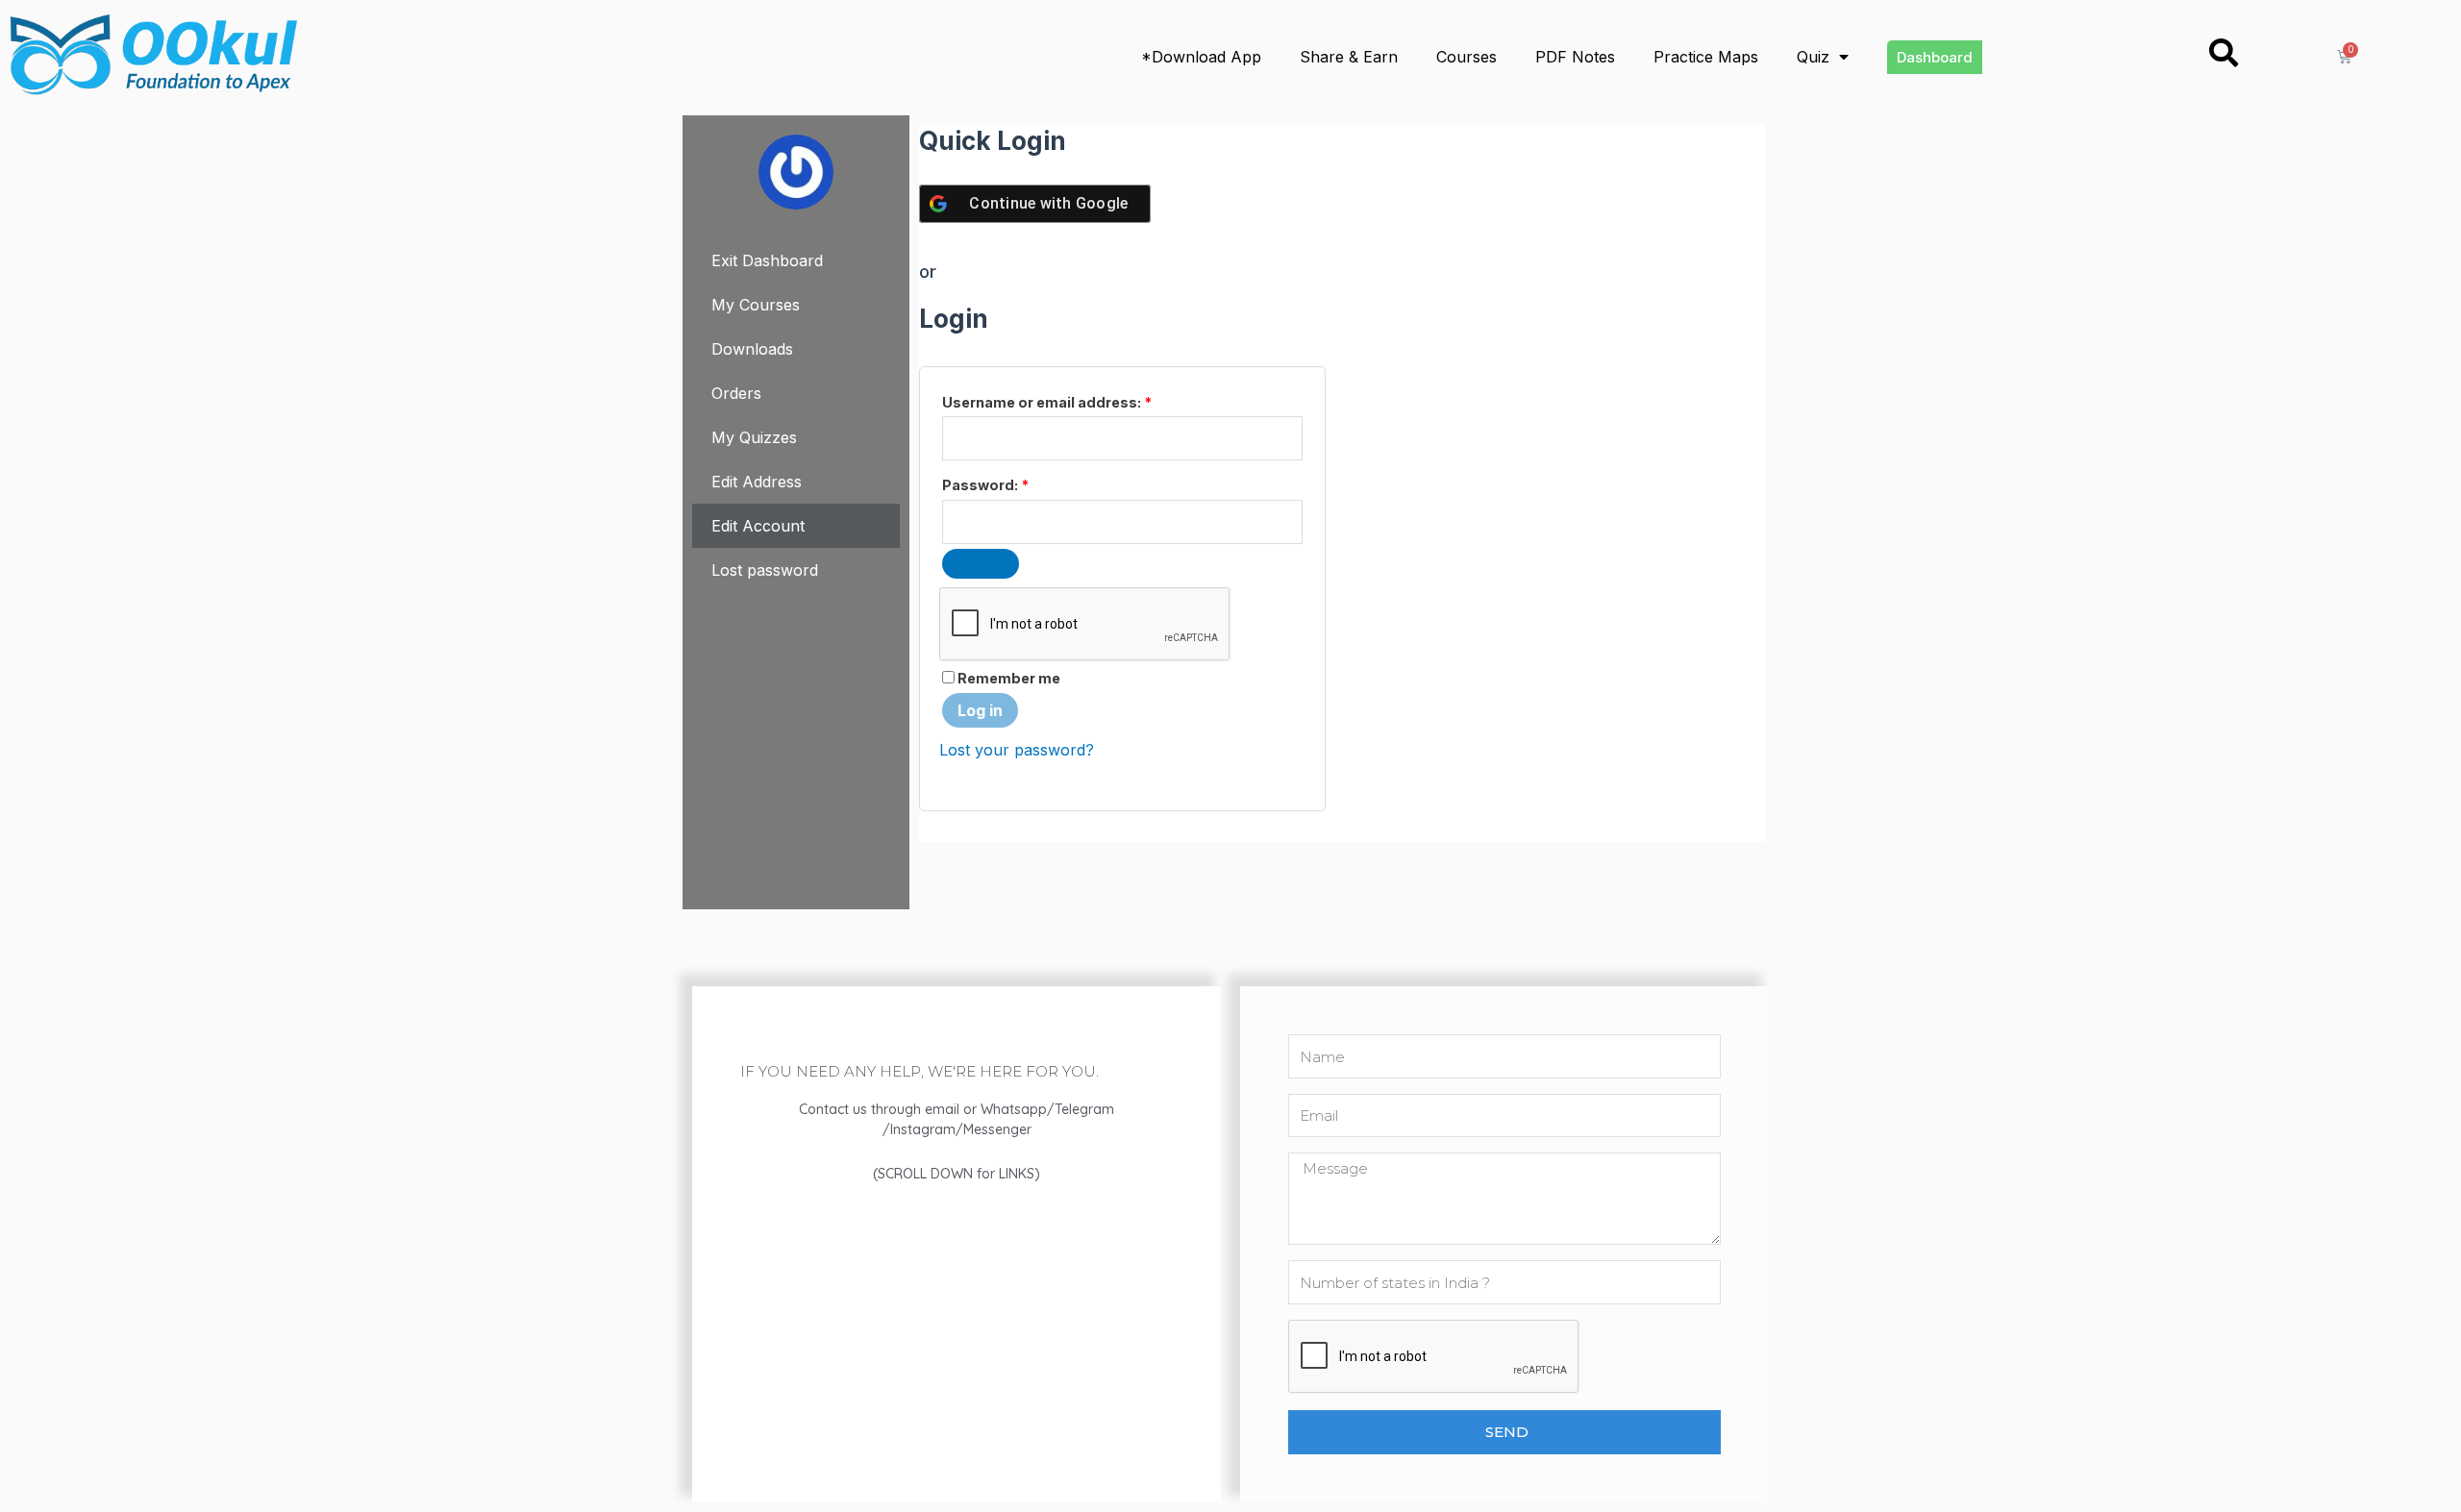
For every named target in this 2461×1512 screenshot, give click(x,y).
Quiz (1813, 57)
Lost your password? (1017, 750)
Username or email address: (1047, 402)
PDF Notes (1575, 57)
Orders (736, 393)
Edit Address (757, 482)
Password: (985, 485)
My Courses (756, 305)
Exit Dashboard (767, 260)
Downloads (752, 349)
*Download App (1201, 57)
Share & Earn (1349, 57)
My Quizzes (754, 437)
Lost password (765, 570)
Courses (1467, 57)
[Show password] (981, 564)
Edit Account (758, 526)
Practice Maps (1706, 57)
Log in (980, 710)
